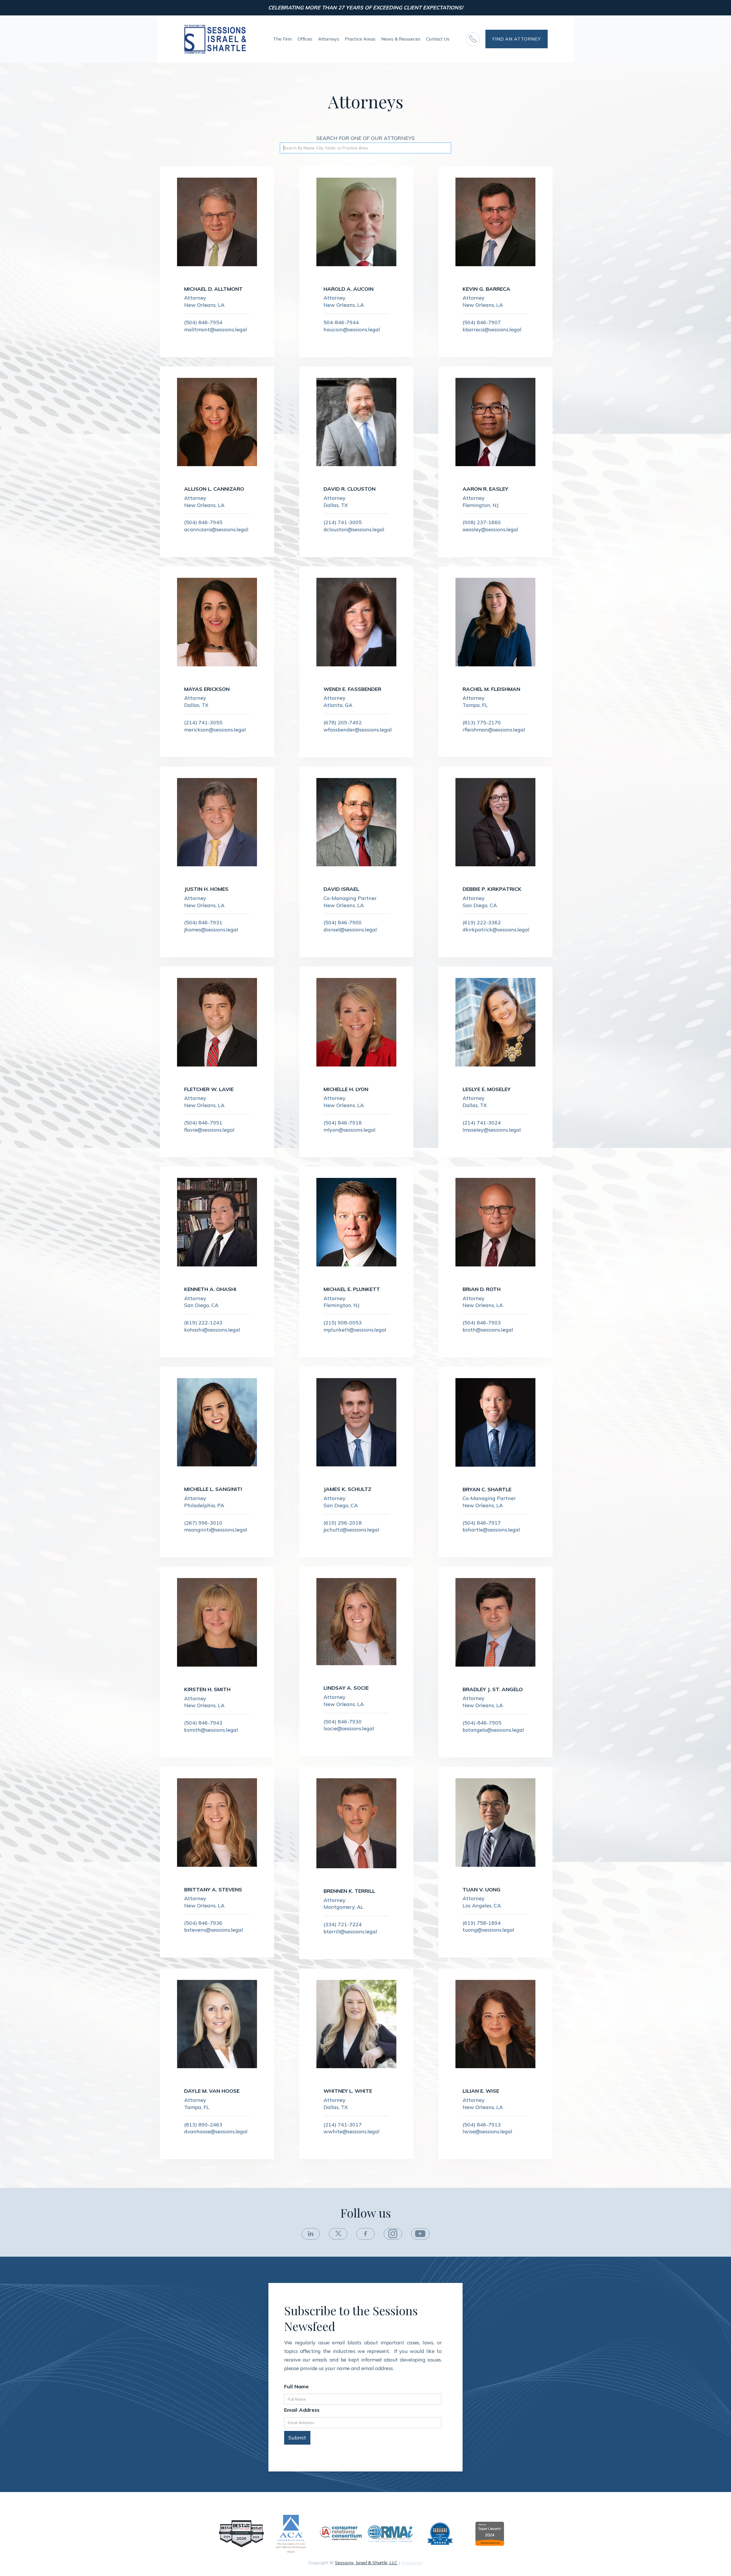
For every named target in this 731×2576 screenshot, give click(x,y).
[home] (215, 39)
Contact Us (438, 39)
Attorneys (329, 39)
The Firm (282, 39)
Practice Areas (360, 39)
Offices (305, 39)
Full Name (296, 2387)
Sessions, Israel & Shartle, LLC (366, 2563)
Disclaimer (412, 2563)
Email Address (302, 2410)
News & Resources (401, 39)
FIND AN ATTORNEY (517, 39)
